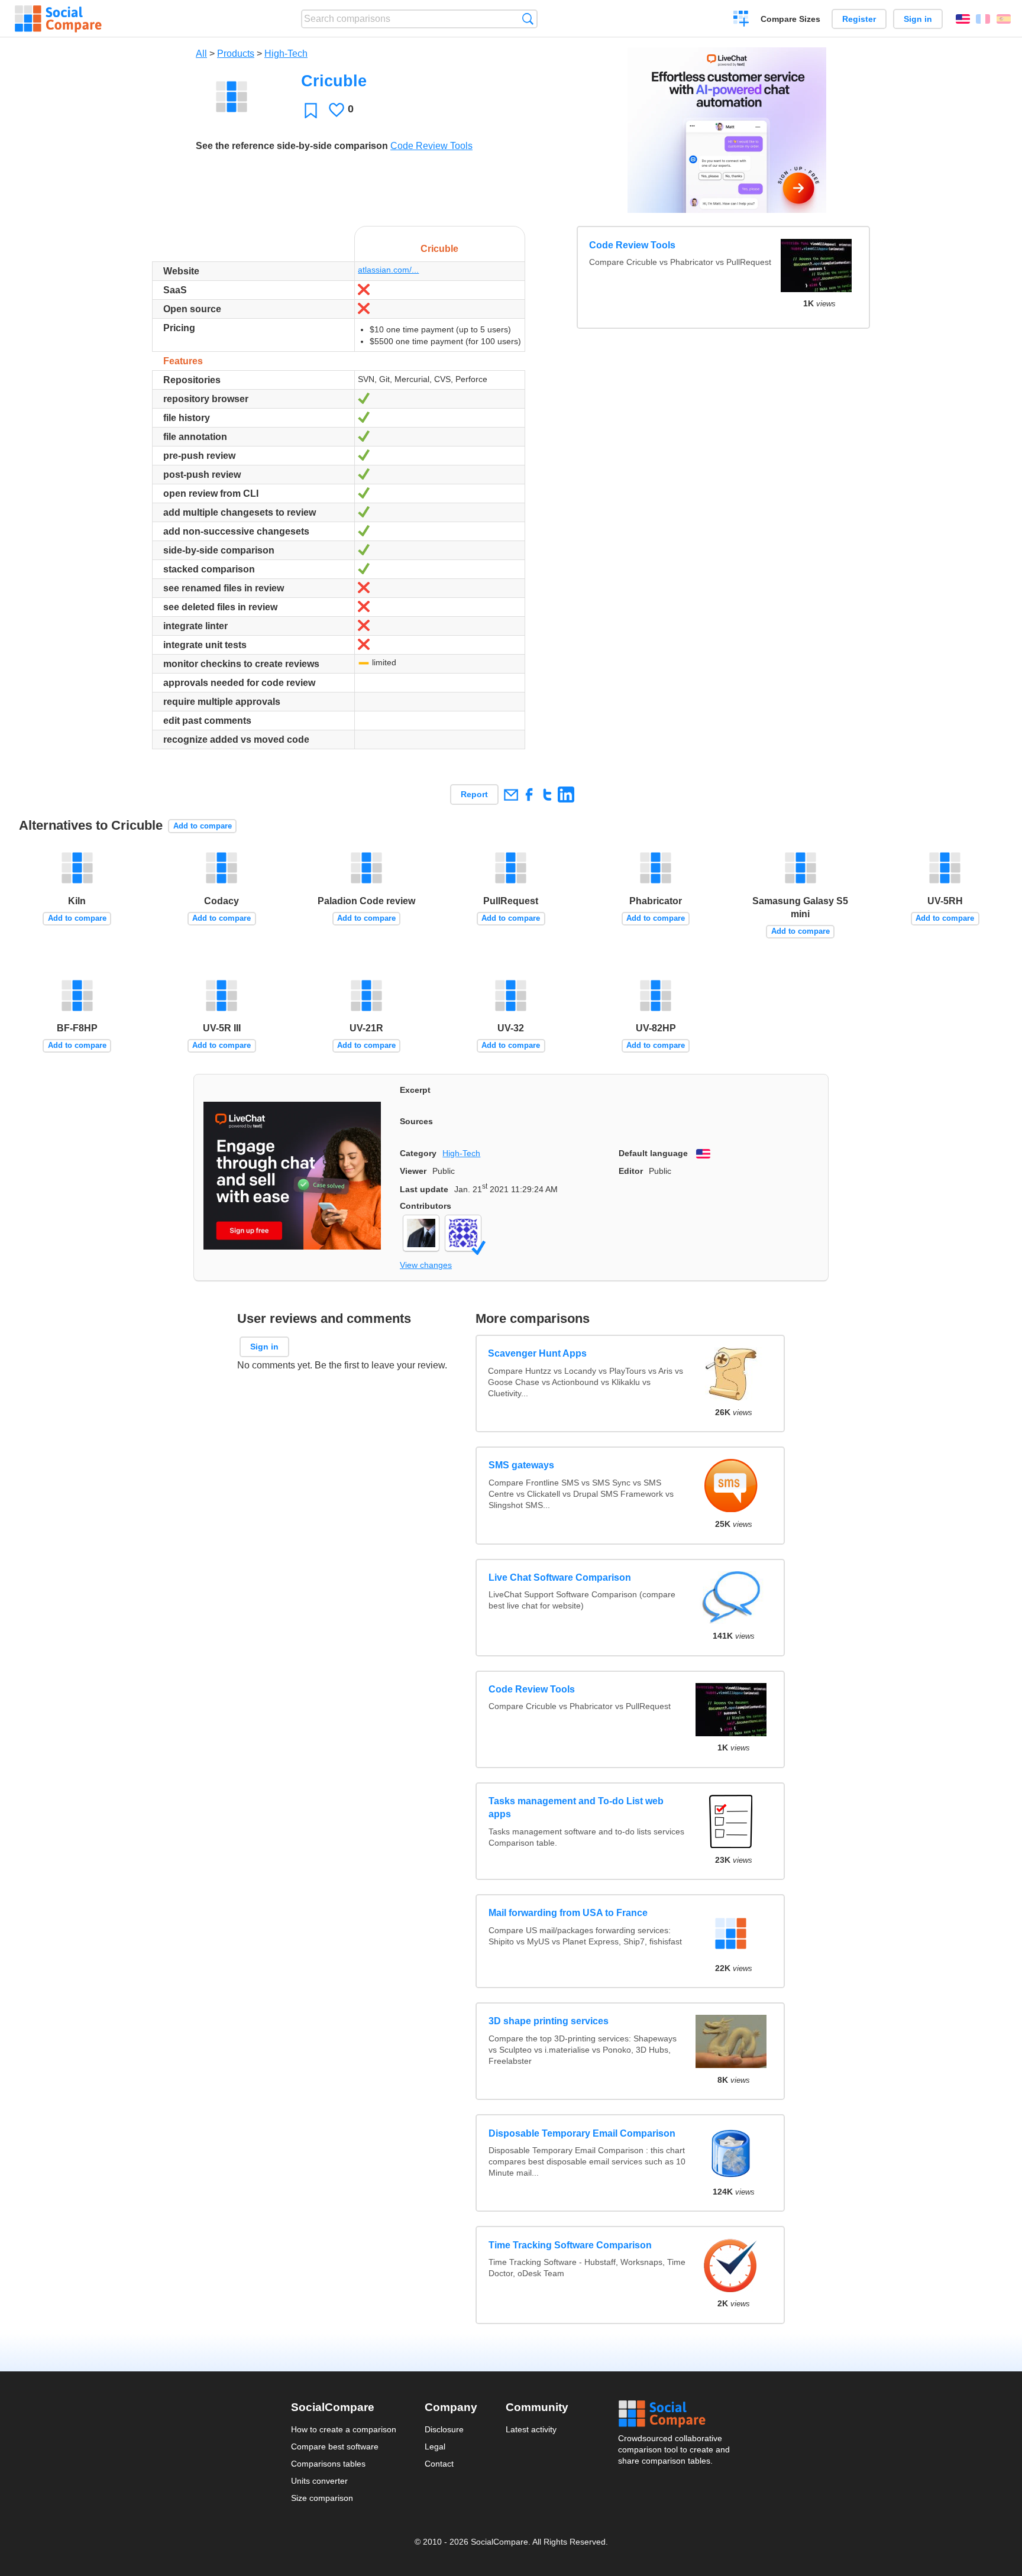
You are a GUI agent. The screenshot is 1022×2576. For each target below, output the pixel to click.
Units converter (319, 2481)
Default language (653, 1153)
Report (474, 794)
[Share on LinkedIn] (566, 795)
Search (528, 19)
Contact (439, 2464)
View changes (426, 1265)
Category (418, 1153)
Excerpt (415, 1090)
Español (1004, 19)
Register (859, 19)
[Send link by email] (511, 795)
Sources (416, 1121)
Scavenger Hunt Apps (538, 1353)
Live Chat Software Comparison (560, 1577)
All (201, 54)
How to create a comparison (344, 2429)
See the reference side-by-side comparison (292, 146)
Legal (435, 2446)
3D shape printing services (549, 2021)
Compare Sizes (790, 19)
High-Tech (286, 54)
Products (236, 54)
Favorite (311, 110)
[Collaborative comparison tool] (58, 19)
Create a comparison (741, 20)
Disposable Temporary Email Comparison (582, 2133)
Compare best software (335, 2446)
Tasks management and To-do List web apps (576, 1808)
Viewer (413, 1171)
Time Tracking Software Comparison (570, 2245)
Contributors (426, 1206)
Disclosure (444, 2429)
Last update (424, 1189)
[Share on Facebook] (529, 795)
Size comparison (322, 2498)
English (963, 19)
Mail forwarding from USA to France (568, 1913)
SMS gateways (521, 1465)
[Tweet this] (547, 795)
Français (983, 19)
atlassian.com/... (388, 270)
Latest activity (531, 2429)
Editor (631, 1171)
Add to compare (203, 826)
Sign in (918, 19)
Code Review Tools (431, 146)
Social (675, 2414)
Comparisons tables (328, 2464)
